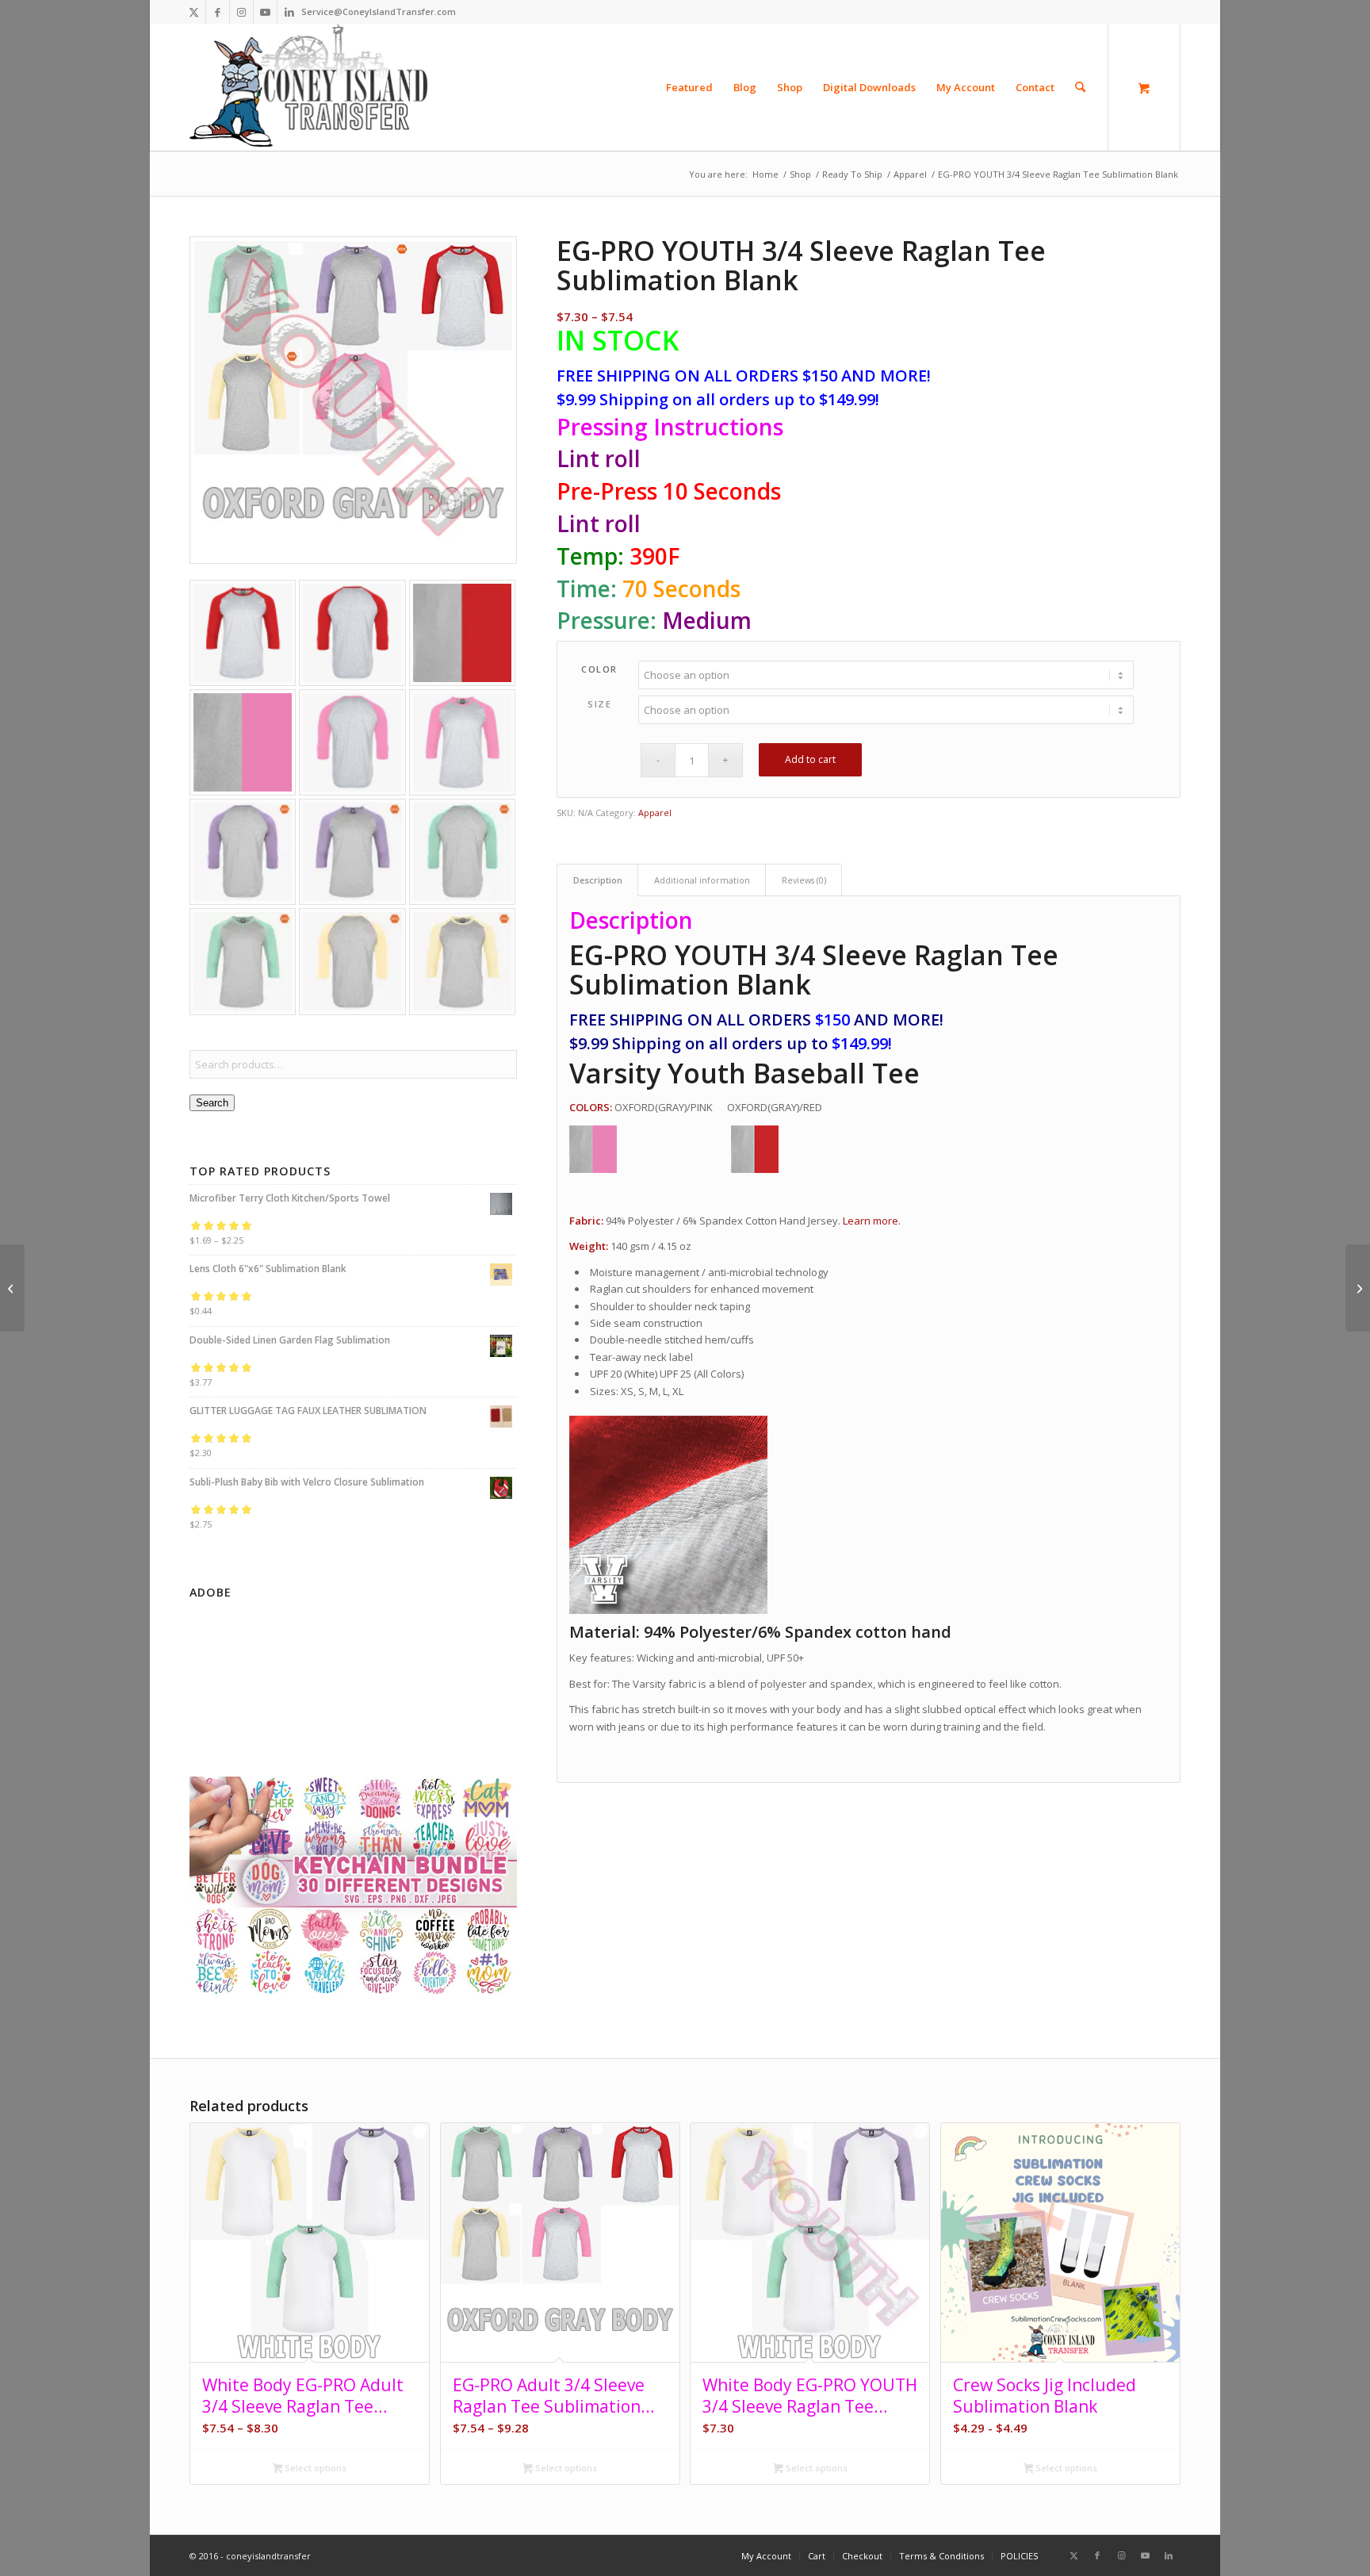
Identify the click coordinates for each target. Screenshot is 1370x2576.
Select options (314, 2468)
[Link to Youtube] (265, 12)
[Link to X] (194, 12)
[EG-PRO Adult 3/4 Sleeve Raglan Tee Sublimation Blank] (12, 1288)
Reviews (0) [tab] (804, 880)
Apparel (655, 813)
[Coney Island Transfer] (308, 87)
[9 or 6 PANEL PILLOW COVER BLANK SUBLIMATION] (1358, 1288)
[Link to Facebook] (218, 12)
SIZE (599, 704)
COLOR (599, 669)
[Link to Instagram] (241, 12)
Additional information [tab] (702, 880)
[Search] (1080, 87)
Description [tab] (598, 880)
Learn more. (872, 1221)
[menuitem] (689, 87)
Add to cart (810, 759)
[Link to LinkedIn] (289, 12)
